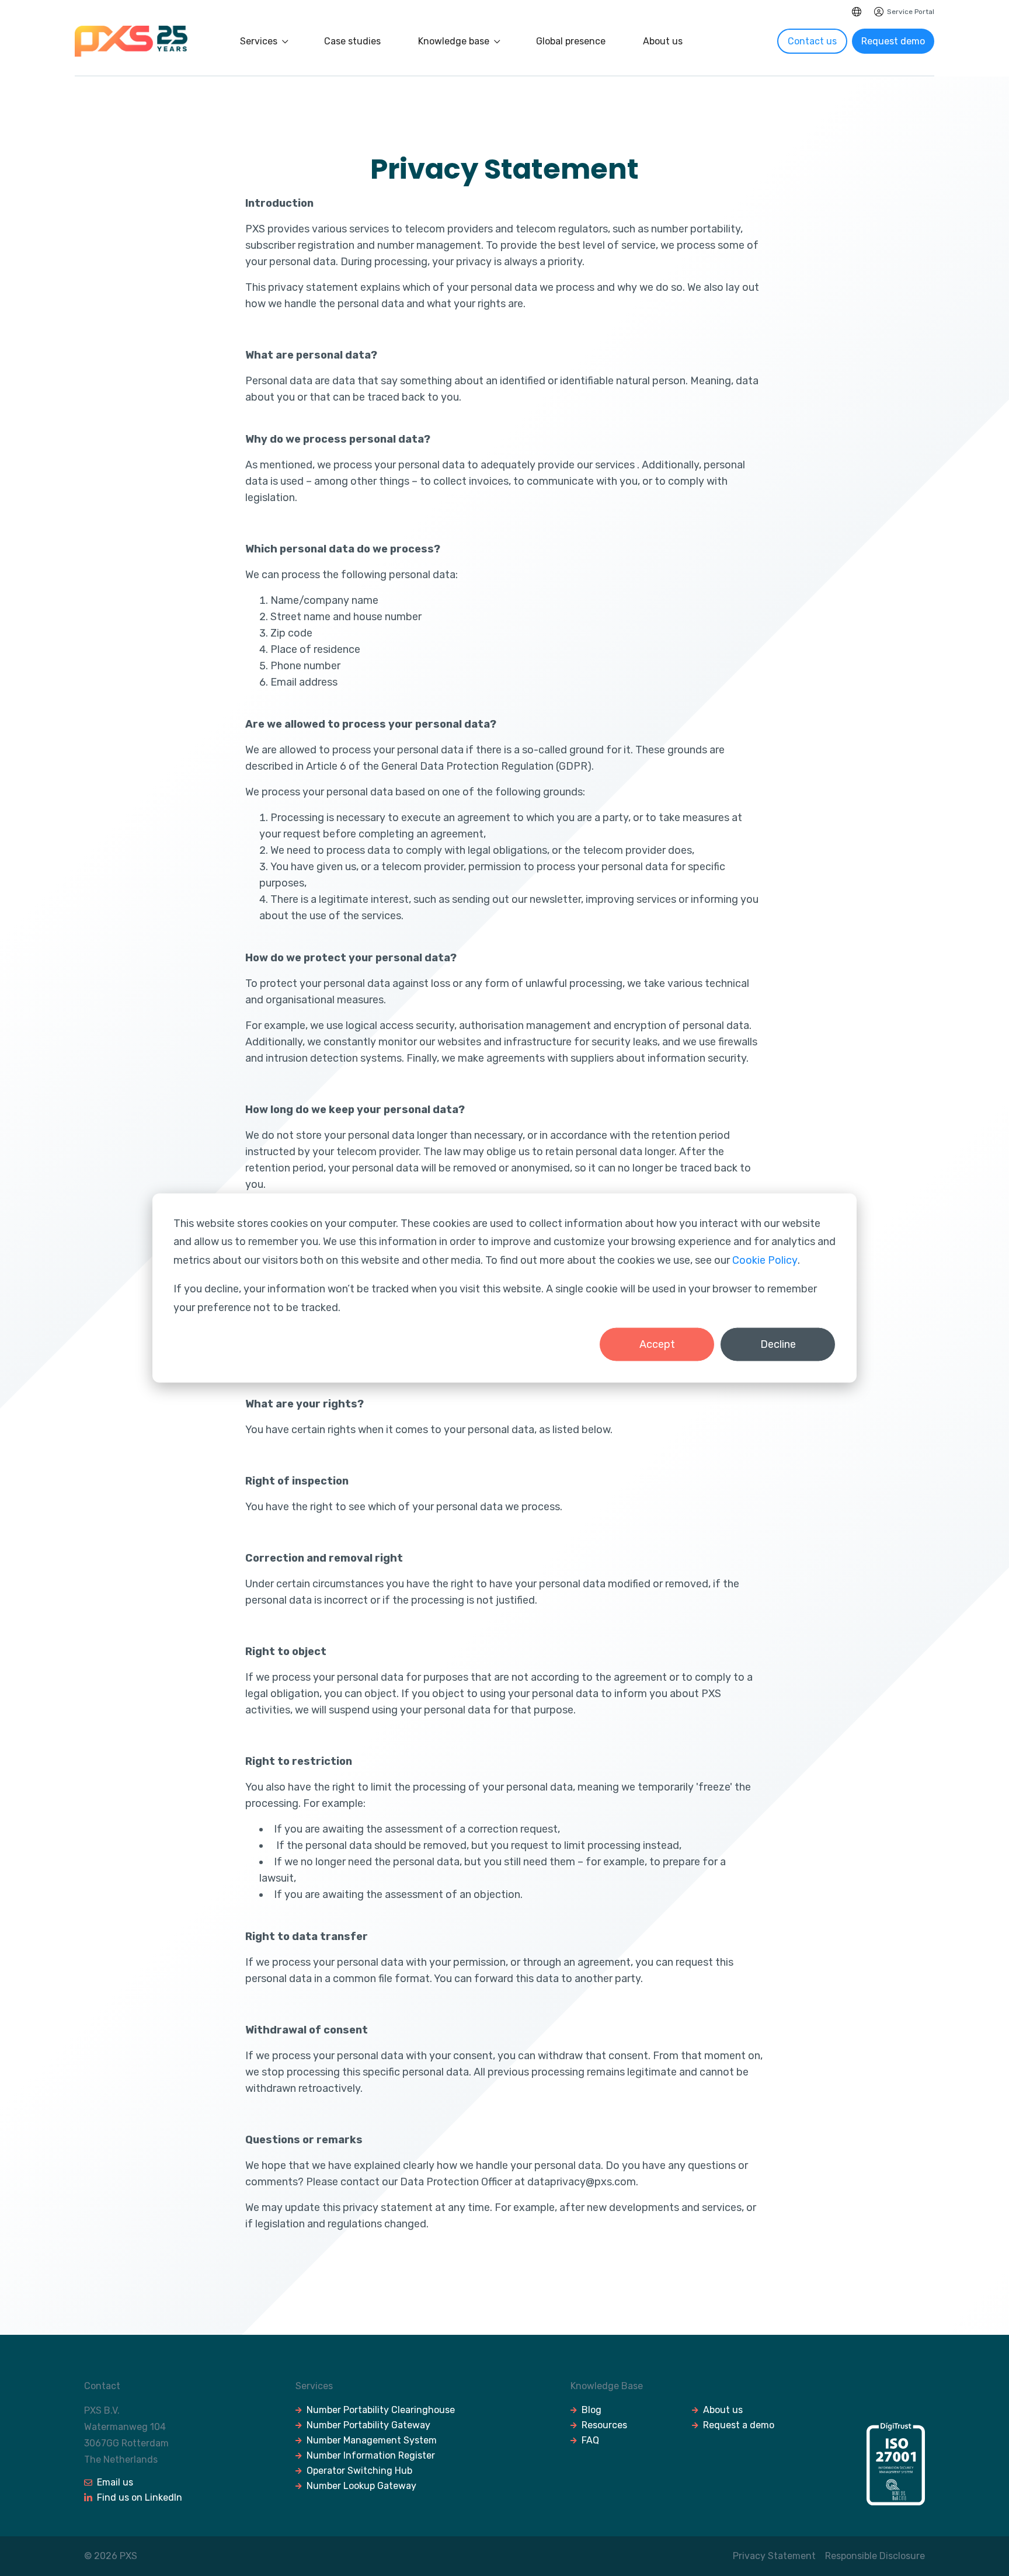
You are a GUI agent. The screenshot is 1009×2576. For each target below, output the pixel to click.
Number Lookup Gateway (361, 2486)
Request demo (893, 41)
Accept (657, 1344)
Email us (115, 2482)
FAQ (590, 2440)
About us (663, 41)
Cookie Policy (765, 1260)
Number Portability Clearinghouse (381, 2410)
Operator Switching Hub (359, 2471)
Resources (604, 2425)
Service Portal (911, 12)
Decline (778, 1344)
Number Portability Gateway (368, 2425)
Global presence (571, 41)
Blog (592, 2410)
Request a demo (739, 2425)
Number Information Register (371, 2455)
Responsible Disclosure (875, 2556)
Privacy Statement (774, 2556)
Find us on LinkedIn (140, 2497)
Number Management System (372, 2440)
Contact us (812, 41)
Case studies (352, 41)
